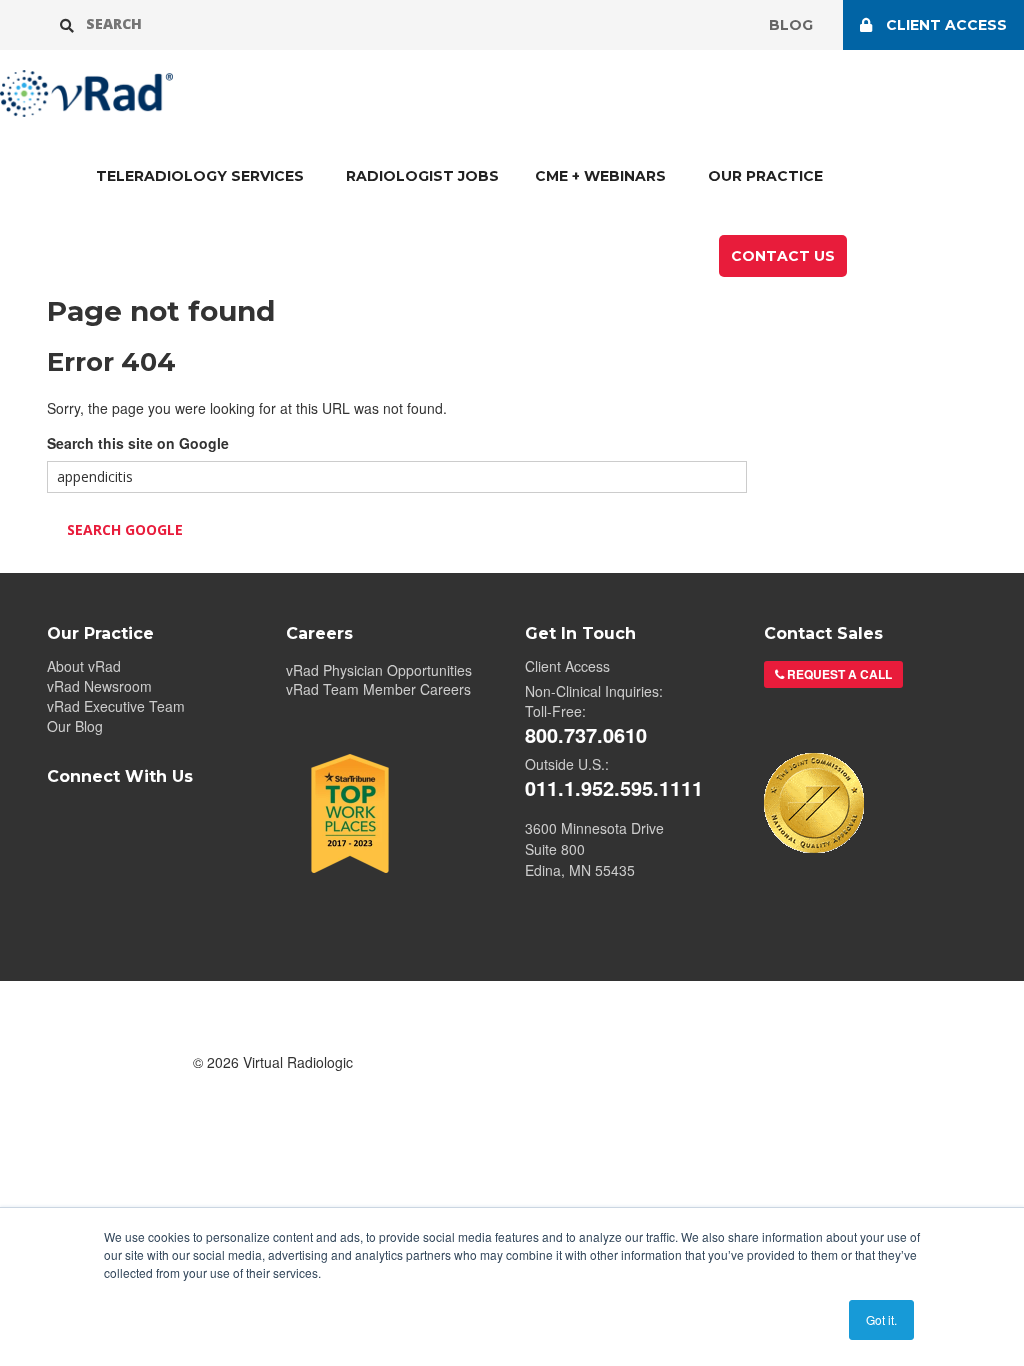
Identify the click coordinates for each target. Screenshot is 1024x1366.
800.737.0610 (586, 735)
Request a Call (838, 674)
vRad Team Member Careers (378, 689)
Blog (791, 25)
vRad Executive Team (116, 706)
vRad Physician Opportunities (379, 670)
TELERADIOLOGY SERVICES (200, 176)
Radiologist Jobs (422, 176)
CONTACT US (783, 256)
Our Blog (75, 726)
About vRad (84, 666)
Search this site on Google (138, 443)
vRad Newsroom (99, 686)
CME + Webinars (600, 176)
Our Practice (765, 176)
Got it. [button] (881, 1319)
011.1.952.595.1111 (614, 788)
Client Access (567, 666)
